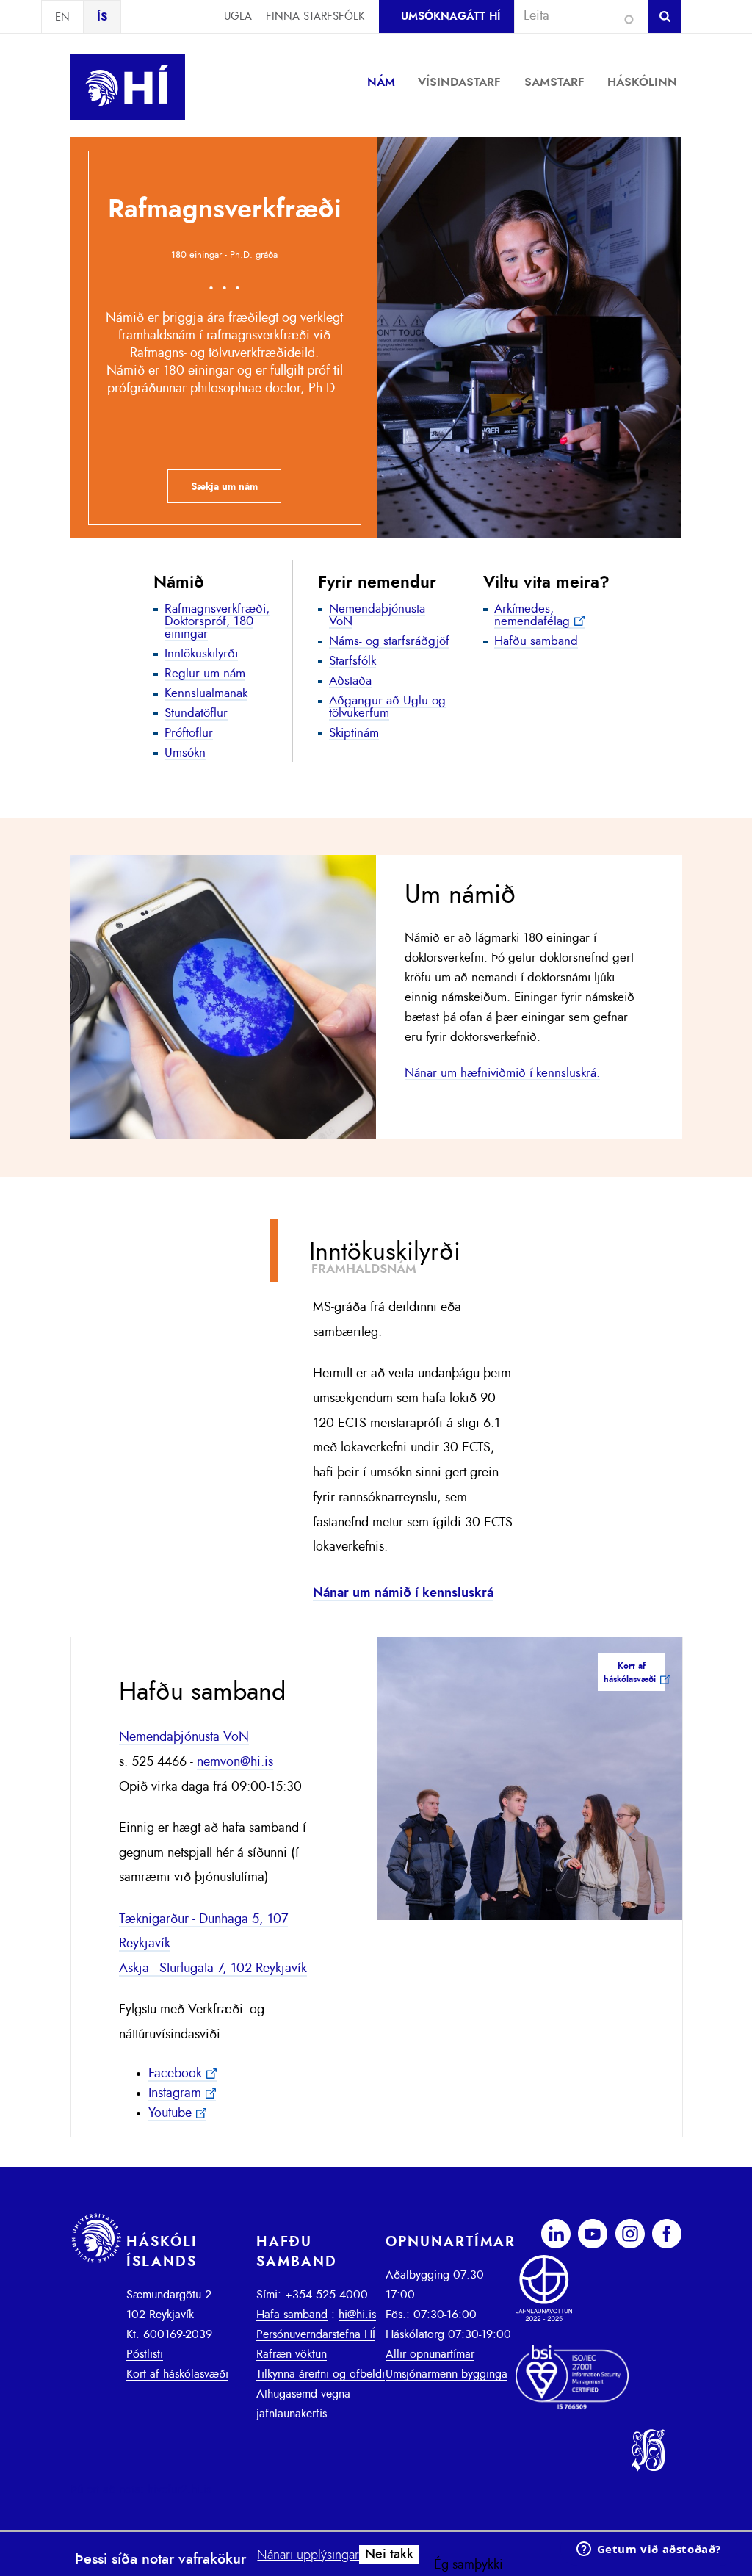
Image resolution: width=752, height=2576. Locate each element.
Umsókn (185, 753)
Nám (381, 82)
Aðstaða (350, 681)
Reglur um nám (205, 673)
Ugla (238, 17)
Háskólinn (642, 82)
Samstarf (554, 82)
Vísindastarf (459, 82)
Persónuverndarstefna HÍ (316, 2334)
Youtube (170, 2113)
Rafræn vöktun (292, 2354)
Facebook (175, 2074)
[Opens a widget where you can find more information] (648, 2550)
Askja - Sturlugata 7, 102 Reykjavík (213, 1969)
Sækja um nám (224, 487)
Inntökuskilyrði (201, 653)
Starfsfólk (352, 661)
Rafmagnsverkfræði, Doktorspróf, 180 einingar (217, 621)
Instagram (175, 2093)
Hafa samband (292, 2315)
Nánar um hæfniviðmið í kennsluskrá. (502, 1073)
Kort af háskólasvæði (177, 2374)
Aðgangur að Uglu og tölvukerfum (387, 707)
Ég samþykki (469, 2565)
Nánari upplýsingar (308, 2555)
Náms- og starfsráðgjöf (389, 641)
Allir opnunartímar (430, 2354)
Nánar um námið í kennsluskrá (403, 1593)
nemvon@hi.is (235, 1762)
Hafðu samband (536, 641)
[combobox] (575, 16)
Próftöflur (189, 733)
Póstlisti (145, 2354)
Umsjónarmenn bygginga (446, 2374)
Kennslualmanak (206, 693)
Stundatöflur (196, 713)
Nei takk (389, 2555)
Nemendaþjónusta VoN (377, 615)
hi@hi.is (357, 2315)
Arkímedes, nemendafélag (532, 615)
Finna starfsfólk (315, 17)
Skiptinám (354, 733)
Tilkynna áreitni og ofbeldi (321, 2374)
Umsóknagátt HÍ (451, 17)
